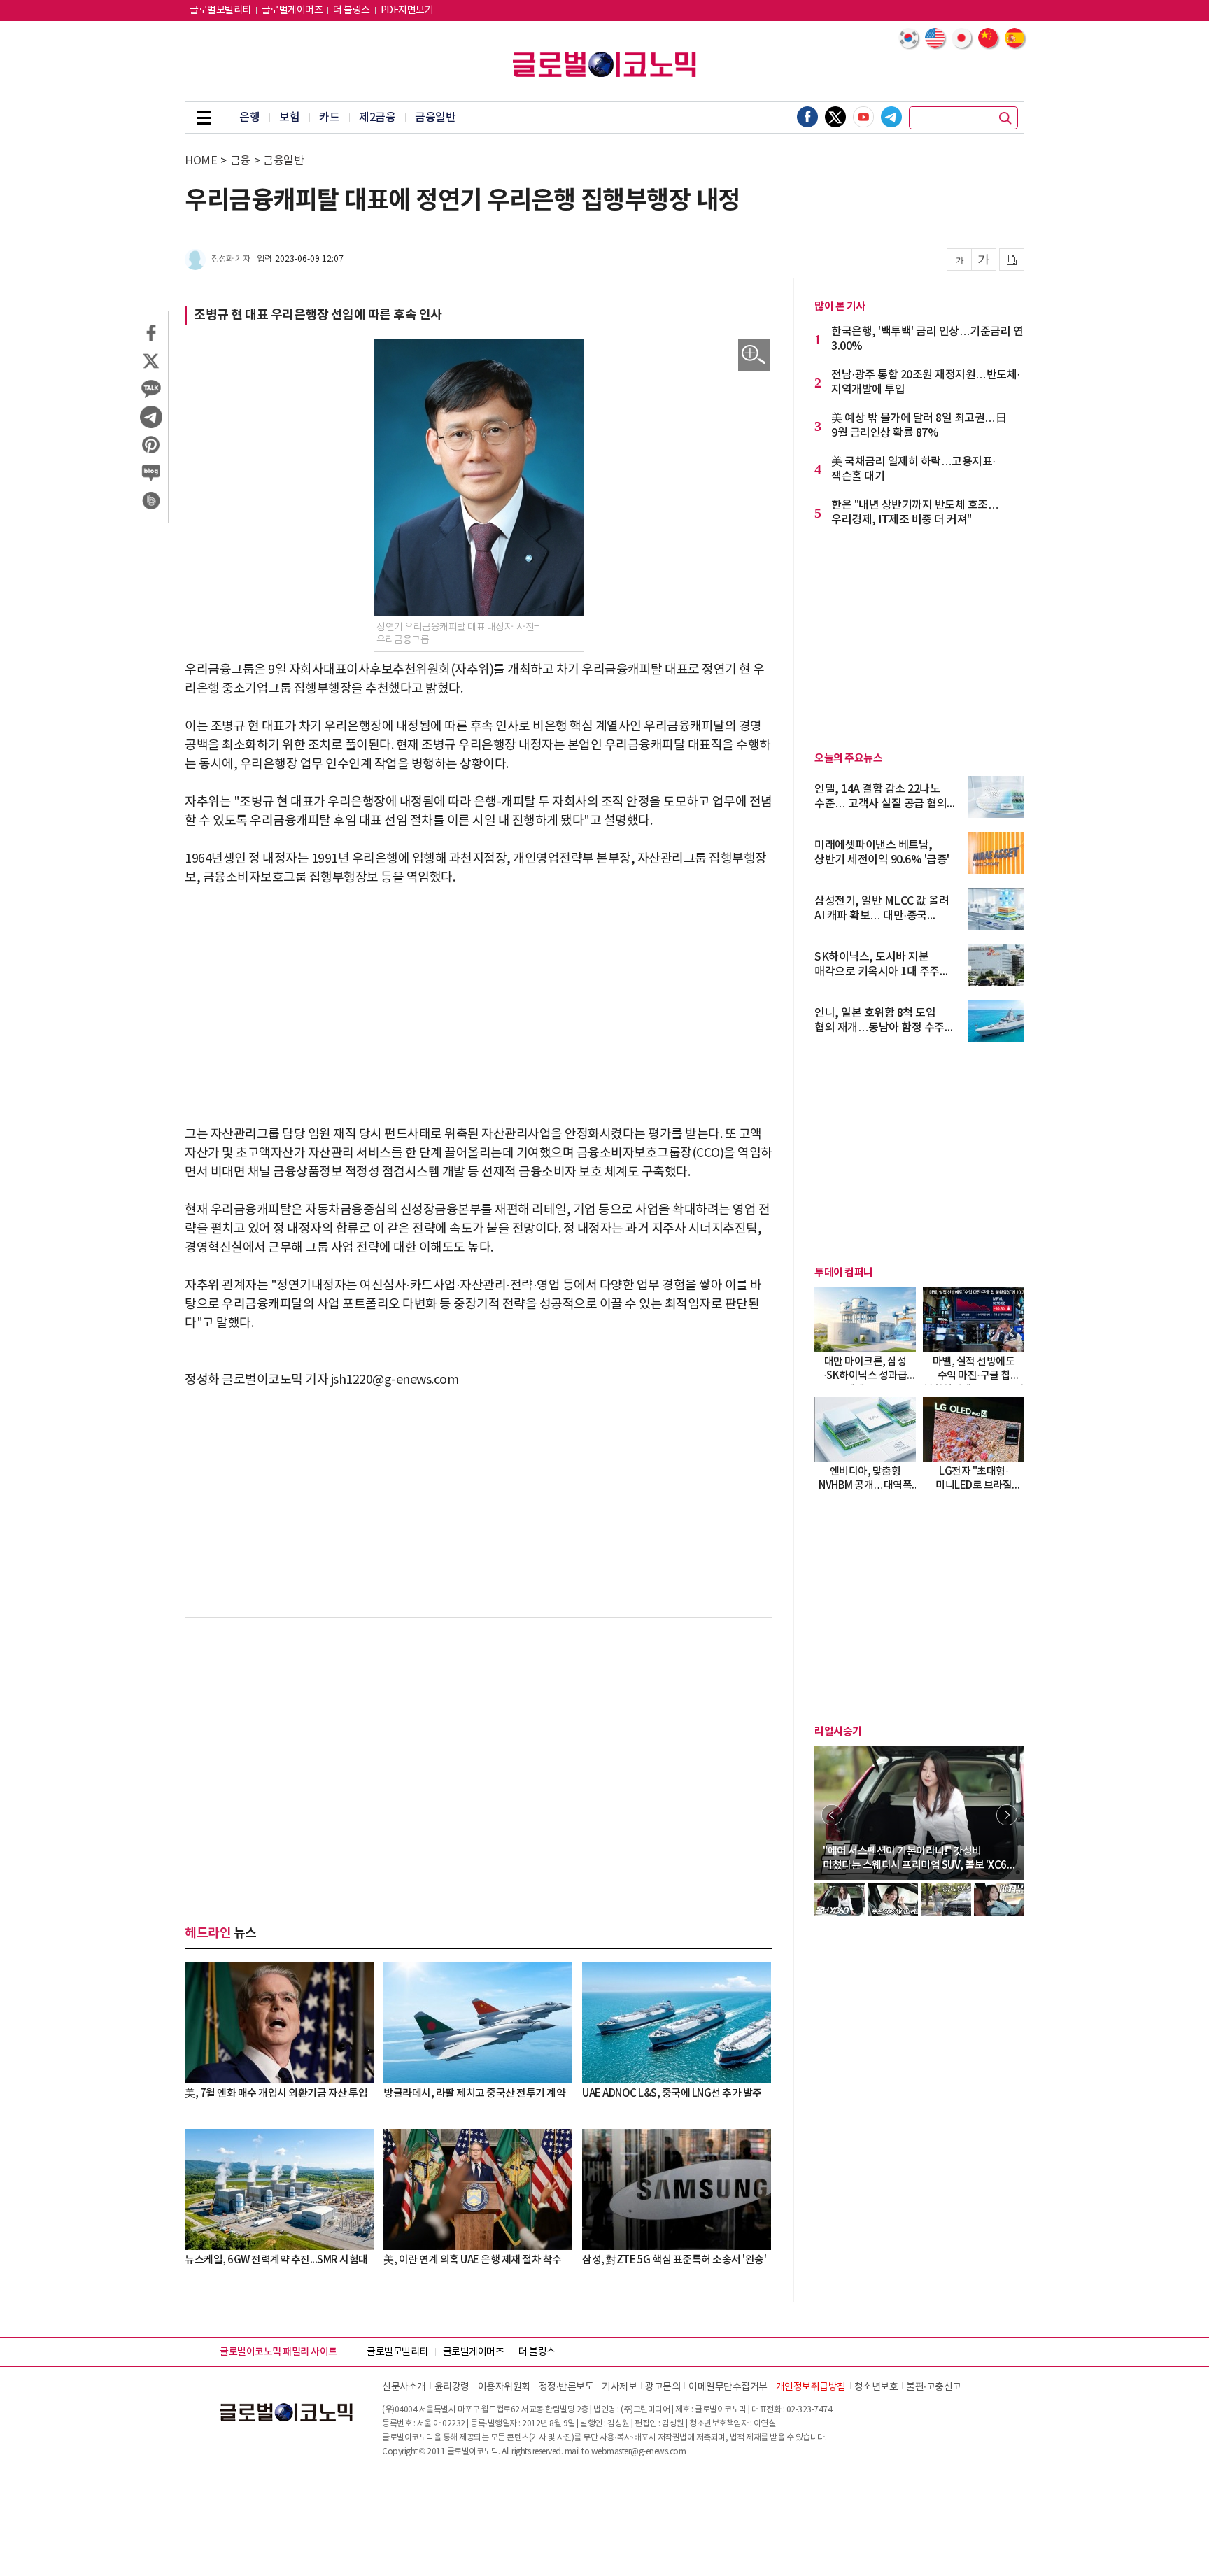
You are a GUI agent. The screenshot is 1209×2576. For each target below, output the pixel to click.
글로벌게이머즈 (292, 10)
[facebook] (807, 117)
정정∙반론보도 (566, 2387)
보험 (289, 118)
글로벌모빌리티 (220, 10)
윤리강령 (452, 2387)
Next (1007, 1815)
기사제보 (619, 2387)
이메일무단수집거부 (728, 2387)
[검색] (1005, 118)
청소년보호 (876, 2387)
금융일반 (435, 118)
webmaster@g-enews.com (639, 2452)
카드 (329, 118)
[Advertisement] (479, 1006)
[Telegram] (891, 117)
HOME (201, 161)
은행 (249, 118)
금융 (240, 161)
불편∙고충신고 (934, 2387)
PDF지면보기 (407, 10)
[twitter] (835, 117)
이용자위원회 (504, 2387)
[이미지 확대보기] (754, 355)
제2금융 (377, 118)
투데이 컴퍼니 (844, 1273)
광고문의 (663, 2387)
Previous (832, 1815)
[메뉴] (204, 118)
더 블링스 (352, 10)
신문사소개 (404, 2387)
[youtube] (863, 117)
